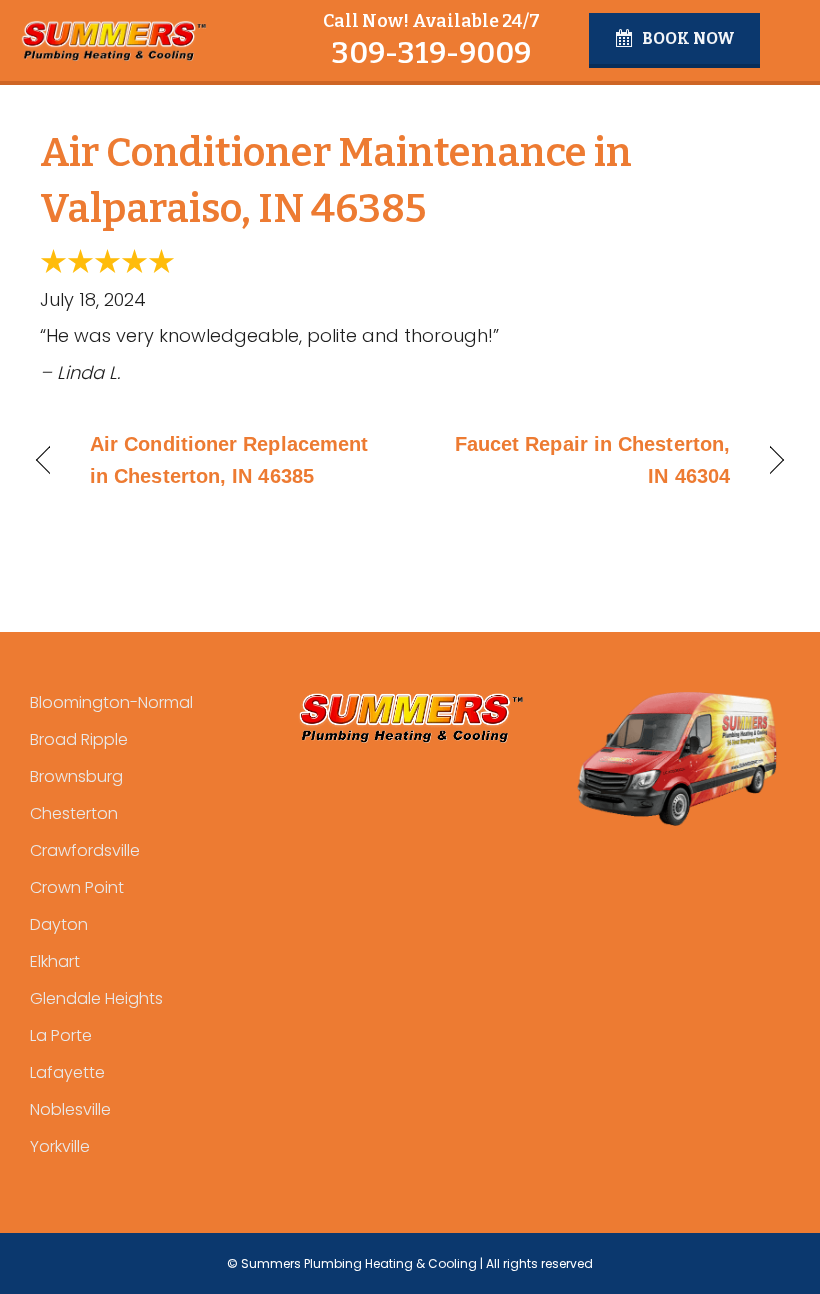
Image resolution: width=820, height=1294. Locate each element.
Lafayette (67, 1072)
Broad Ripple (79, 739)
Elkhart (55, 961)
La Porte (61, 1035)
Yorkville (60, 1146)
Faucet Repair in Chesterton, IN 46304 (581, 460)
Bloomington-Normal (111, 702)
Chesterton (74, 813)
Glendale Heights (96, 998)
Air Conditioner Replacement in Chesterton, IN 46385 (229, 460)
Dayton (59, 924)
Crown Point (77, 887)
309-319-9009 (431, 53)
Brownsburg (76, 776)
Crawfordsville (85, 850)
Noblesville (70, 1109)
